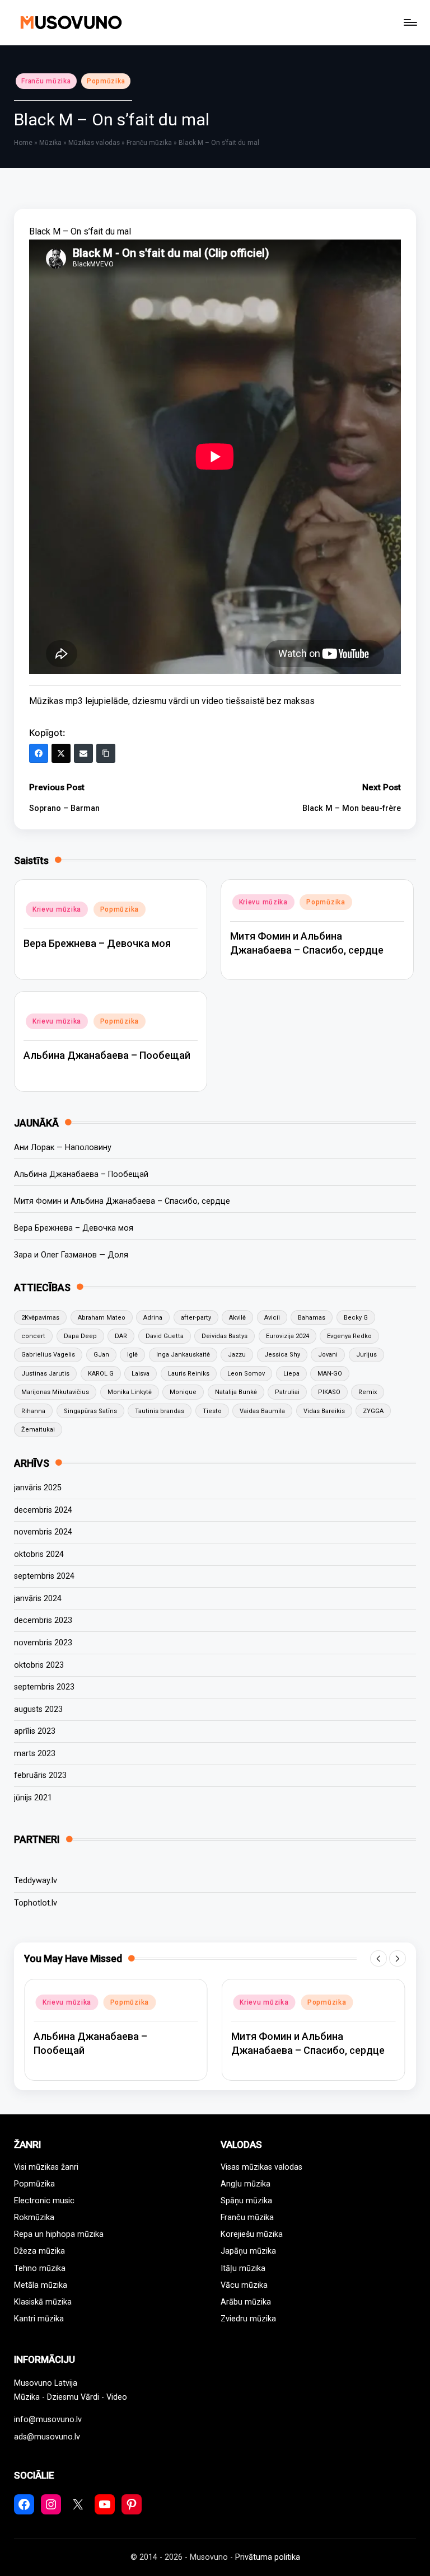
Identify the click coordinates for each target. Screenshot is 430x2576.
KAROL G (101, 1374)
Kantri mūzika (39, 2319)
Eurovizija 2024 (288, 1336)
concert (33, 1336)
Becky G (356, 1318)
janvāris (38, 1488)
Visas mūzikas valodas (261, 2167)
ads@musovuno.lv (47, 2437)
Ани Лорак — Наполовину (63, 1148)
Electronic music (44, 2201)
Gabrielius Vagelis (48, 1355)
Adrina (153, 1318)
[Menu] (410, 22)
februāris (40, 1775)
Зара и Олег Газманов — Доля (71, 1255)
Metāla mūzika (41, 2285)
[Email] (83, 753)
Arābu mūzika (246, 2302)
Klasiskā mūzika (43, 2302)
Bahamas (312, 1318)
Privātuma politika (268, 2557)
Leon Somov (246, 1374)
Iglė (132, 1355)
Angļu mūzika (246, 2184)
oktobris (39, 1554)
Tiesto (212, 1411)
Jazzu (237, 1355)
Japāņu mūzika (248, 2251)
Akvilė (237, 1318)
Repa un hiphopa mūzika (59, 2234)
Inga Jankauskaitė (183, 1355)
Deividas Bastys (225, 1336)
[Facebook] (39, 753)
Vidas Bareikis (324, 1411)
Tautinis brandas (160, 1411)
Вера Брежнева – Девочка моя (97, 943)
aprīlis (35, 1731)
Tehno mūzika (40, 2268)
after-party (196, 1318)
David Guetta (165, 1336)
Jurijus (366, 1355)
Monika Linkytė (130, 1392)
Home (23, 143)
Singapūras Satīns (90, 1411)
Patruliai (287, 1392)
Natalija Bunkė (236, 1392)
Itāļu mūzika (243, 2268)
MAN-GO (330, 1374)
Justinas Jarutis (45, 1374)
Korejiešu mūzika (252, 2234)
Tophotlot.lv (36, 1903)
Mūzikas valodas (94, 143)
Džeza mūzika (39, 2251)
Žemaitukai (38, 1430)
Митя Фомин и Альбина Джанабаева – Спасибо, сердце (122, 1201)
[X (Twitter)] (61, 753)
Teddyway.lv (36, 1881)
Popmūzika (106, 81)
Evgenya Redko (349, 1336)
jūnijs (33, 1798)
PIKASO (329, 1392)
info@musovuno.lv (48, 2420)
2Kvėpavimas (40, 1318)
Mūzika (50, 143)
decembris (43, 1510)
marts (35, 1754)
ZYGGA (373, 1411)
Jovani (328, 1355)
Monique (183, 1392)
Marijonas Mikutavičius (55, 1392)
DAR (121, 1336)
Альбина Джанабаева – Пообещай (107, 1055)
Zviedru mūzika (248, 2319)
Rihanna (33, 1411)
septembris (44, 1576)
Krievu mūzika (57, 909)
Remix (368, 1392)
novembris (43, 1532)
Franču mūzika (46, 81)
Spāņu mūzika (246, 2201)
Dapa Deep (80, 1336)
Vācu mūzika (244, 2285)
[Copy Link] (106, 753)
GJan (101, 1355)
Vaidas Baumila (262, 1411)
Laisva (141, 1374)
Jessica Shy (282, 1355)
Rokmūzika (34, 2218)
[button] (378, 1959)
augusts (38, 1709)
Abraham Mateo (102, 1318)
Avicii (272, 1318)
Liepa (291, 1374)
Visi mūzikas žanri (46, 2167)
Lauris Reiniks (189, 1374)
